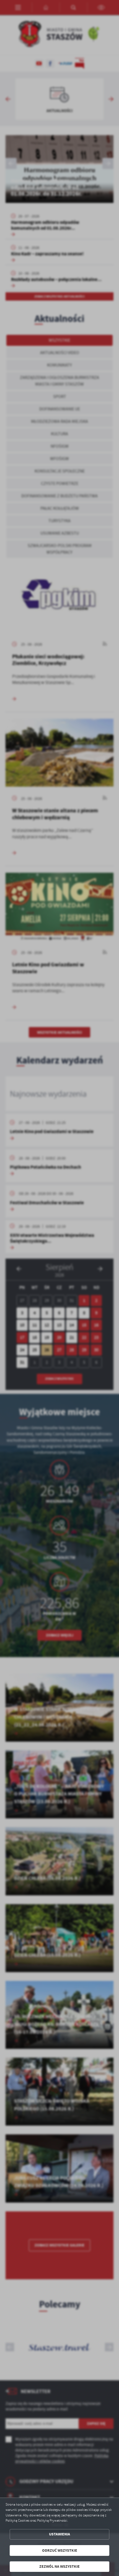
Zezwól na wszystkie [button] (59, 2566)
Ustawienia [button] (59, 2534)
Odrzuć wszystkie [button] (60, 2550)
